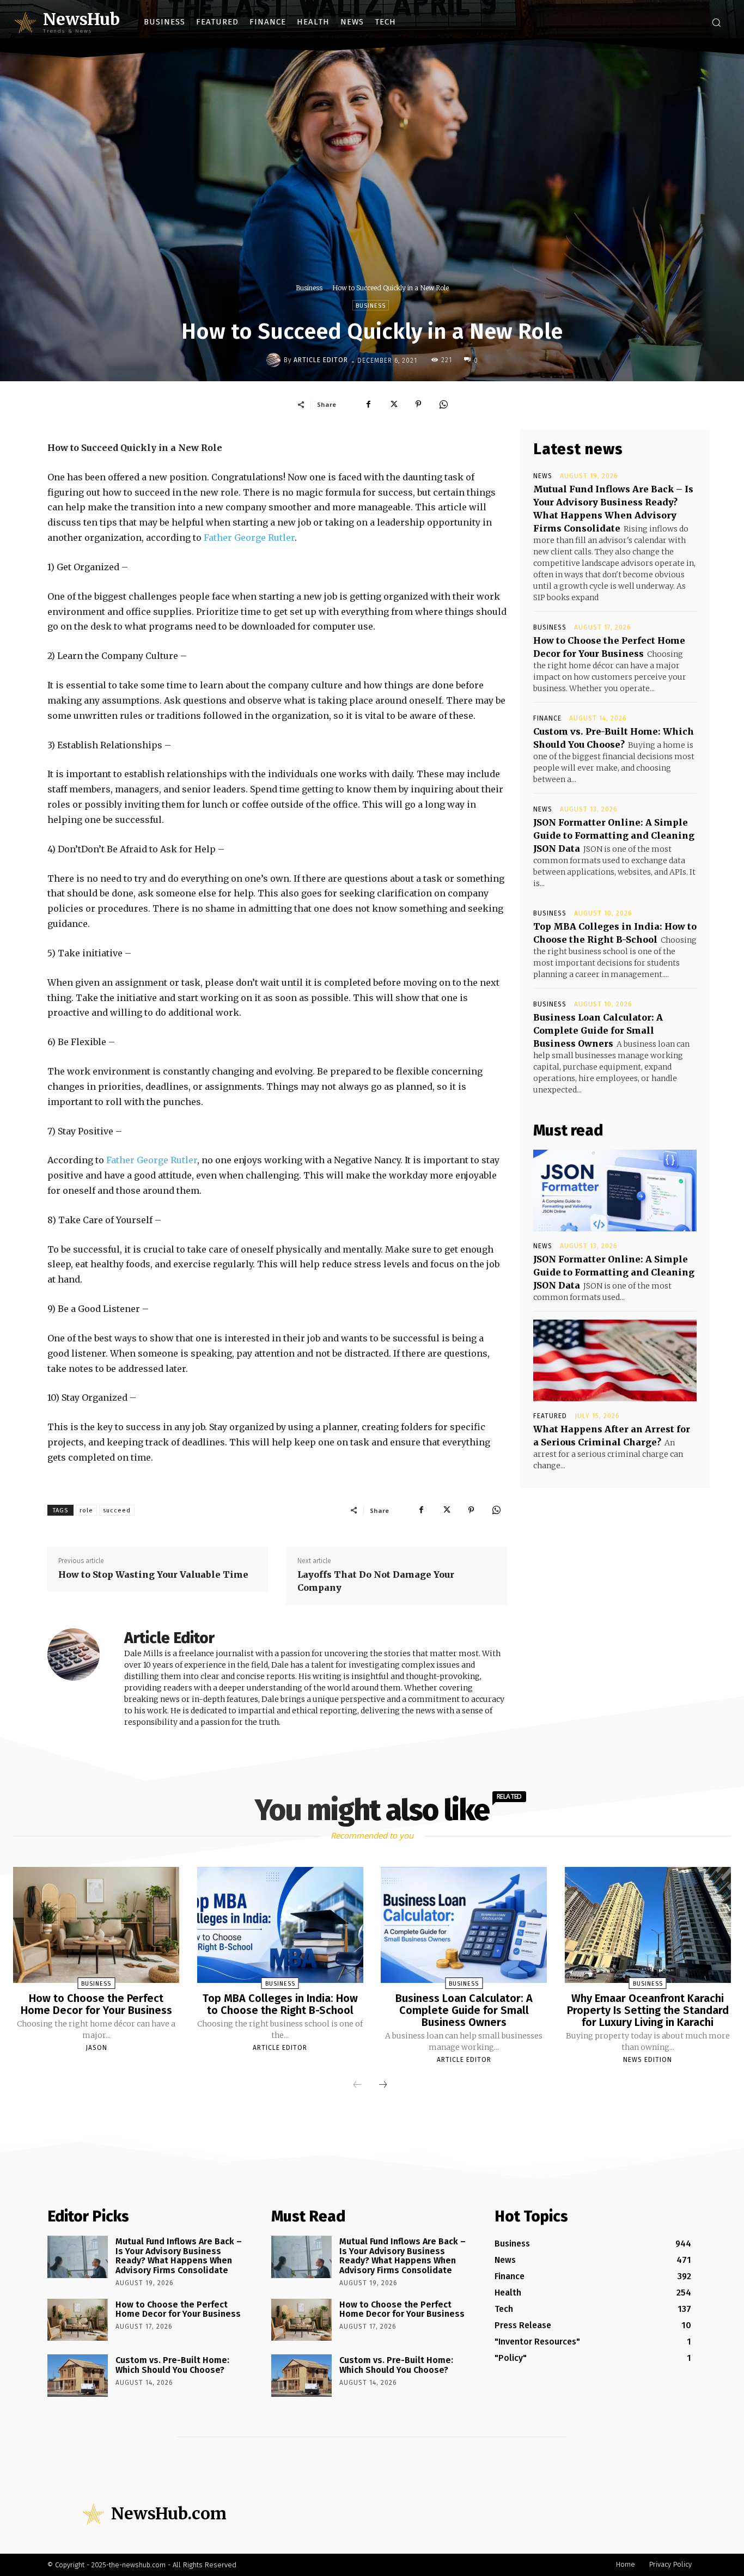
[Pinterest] (418, 404)
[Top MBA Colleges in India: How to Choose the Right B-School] (280, 1925)
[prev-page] (357, 2085)
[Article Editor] (275, 360)
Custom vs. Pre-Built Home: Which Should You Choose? (172, 2365)
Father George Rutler (249, 538)
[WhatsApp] (443, 404)
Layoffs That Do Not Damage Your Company (376, 1581)
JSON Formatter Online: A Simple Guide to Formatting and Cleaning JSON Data (614, 835)
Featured (550, 1416)
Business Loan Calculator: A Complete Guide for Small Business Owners (598, 1030)
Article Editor (321, 360)
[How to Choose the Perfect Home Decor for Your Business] (96, 1925)
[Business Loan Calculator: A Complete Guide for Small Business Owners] (464, 1925)
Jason (96, 2048)
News (543, 476)
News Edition (648, 2060)
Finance (547, 718)
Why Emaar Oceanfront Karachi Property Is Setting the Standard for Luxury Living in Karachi (648, 2010)
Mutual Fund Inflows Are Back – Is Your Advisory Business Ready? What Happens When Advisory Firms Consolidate (179, 2256)
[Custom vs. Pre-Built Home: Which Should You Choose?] (78, 2376)
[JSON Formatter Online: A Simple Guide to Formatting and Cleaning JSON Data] (615, 1191)
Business (309, 288)
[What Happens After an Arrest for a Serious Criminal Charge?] (615, 1360)
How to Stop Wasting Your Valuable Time (153, 1574)
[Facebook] (368, 404)
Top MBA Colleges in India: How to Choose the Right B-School (280, 2004)
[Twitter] (393, 404)
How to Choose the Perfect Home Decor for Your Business (96, 2004)
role (86, 1510)
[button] (716, 22)
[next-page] (383, 2085)
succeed (117, 1510)
